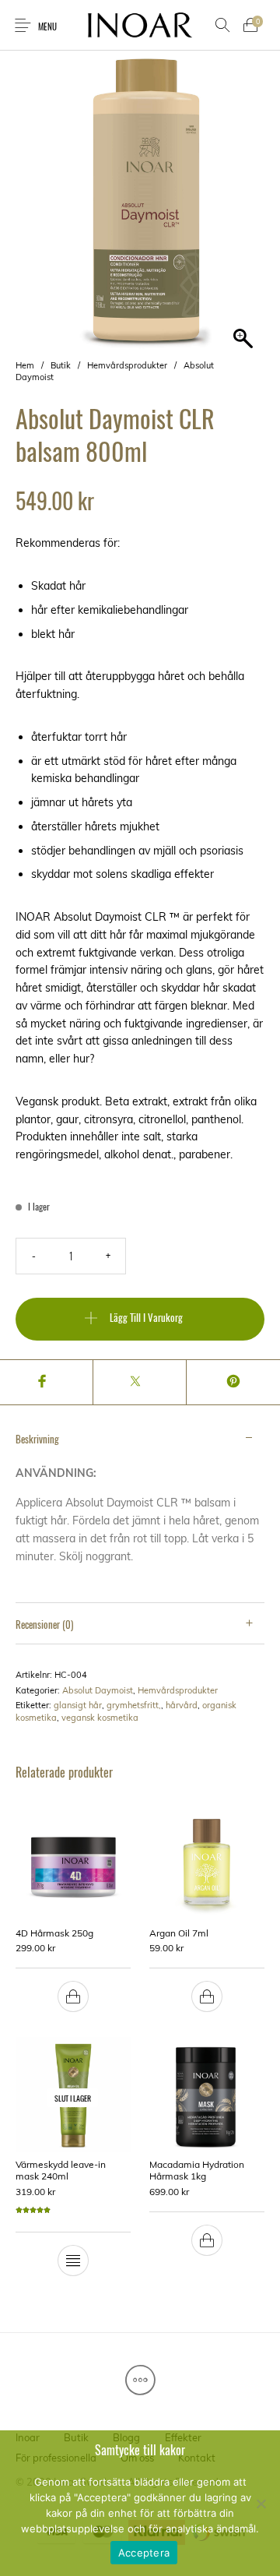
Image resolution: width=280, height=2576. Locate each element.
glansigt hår (78, 1705)
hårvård (182, 1705)
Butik (61, 365)
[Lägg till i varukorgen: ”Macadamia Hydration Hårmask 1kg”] (207, 2240)
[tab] (140, 1511)
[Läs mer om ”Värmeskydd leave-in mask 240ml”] (73, 2261)
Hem (25, 365)
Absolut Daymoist (98, 1690)
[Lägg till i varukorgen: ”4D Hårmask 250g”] (73, 1996)
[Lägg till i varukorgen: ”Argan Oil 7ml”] (207, 1996)
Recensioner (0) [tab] (44, 1624)
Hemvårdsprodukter (127, 365)
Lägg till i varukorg (146, 1317)
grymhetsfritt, (134, 1705)
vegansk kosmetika (100, 1718)
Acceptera (144, 2553)
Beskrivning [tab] (37, 1439)
